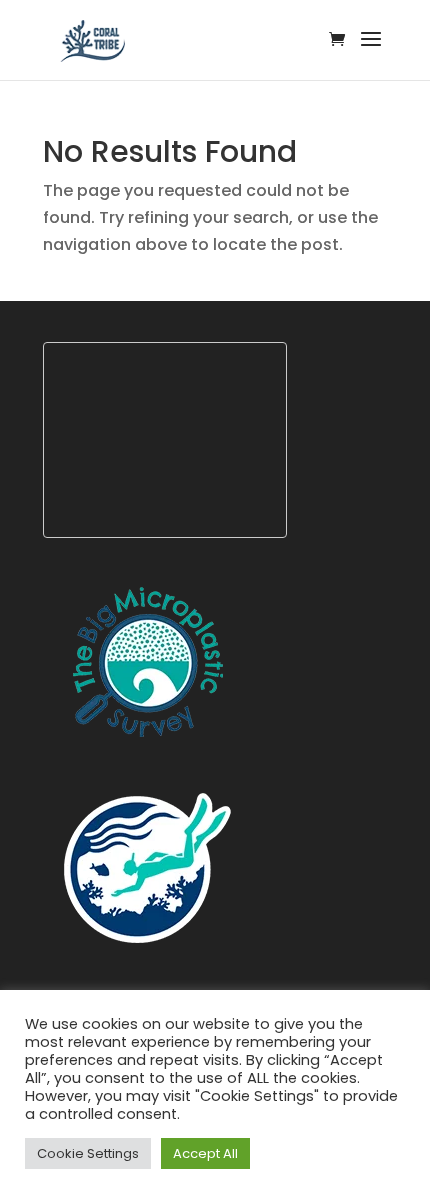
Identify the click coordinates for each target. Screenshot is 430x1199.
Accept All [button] (205, 1153)
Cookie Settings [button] (88, 1153)
